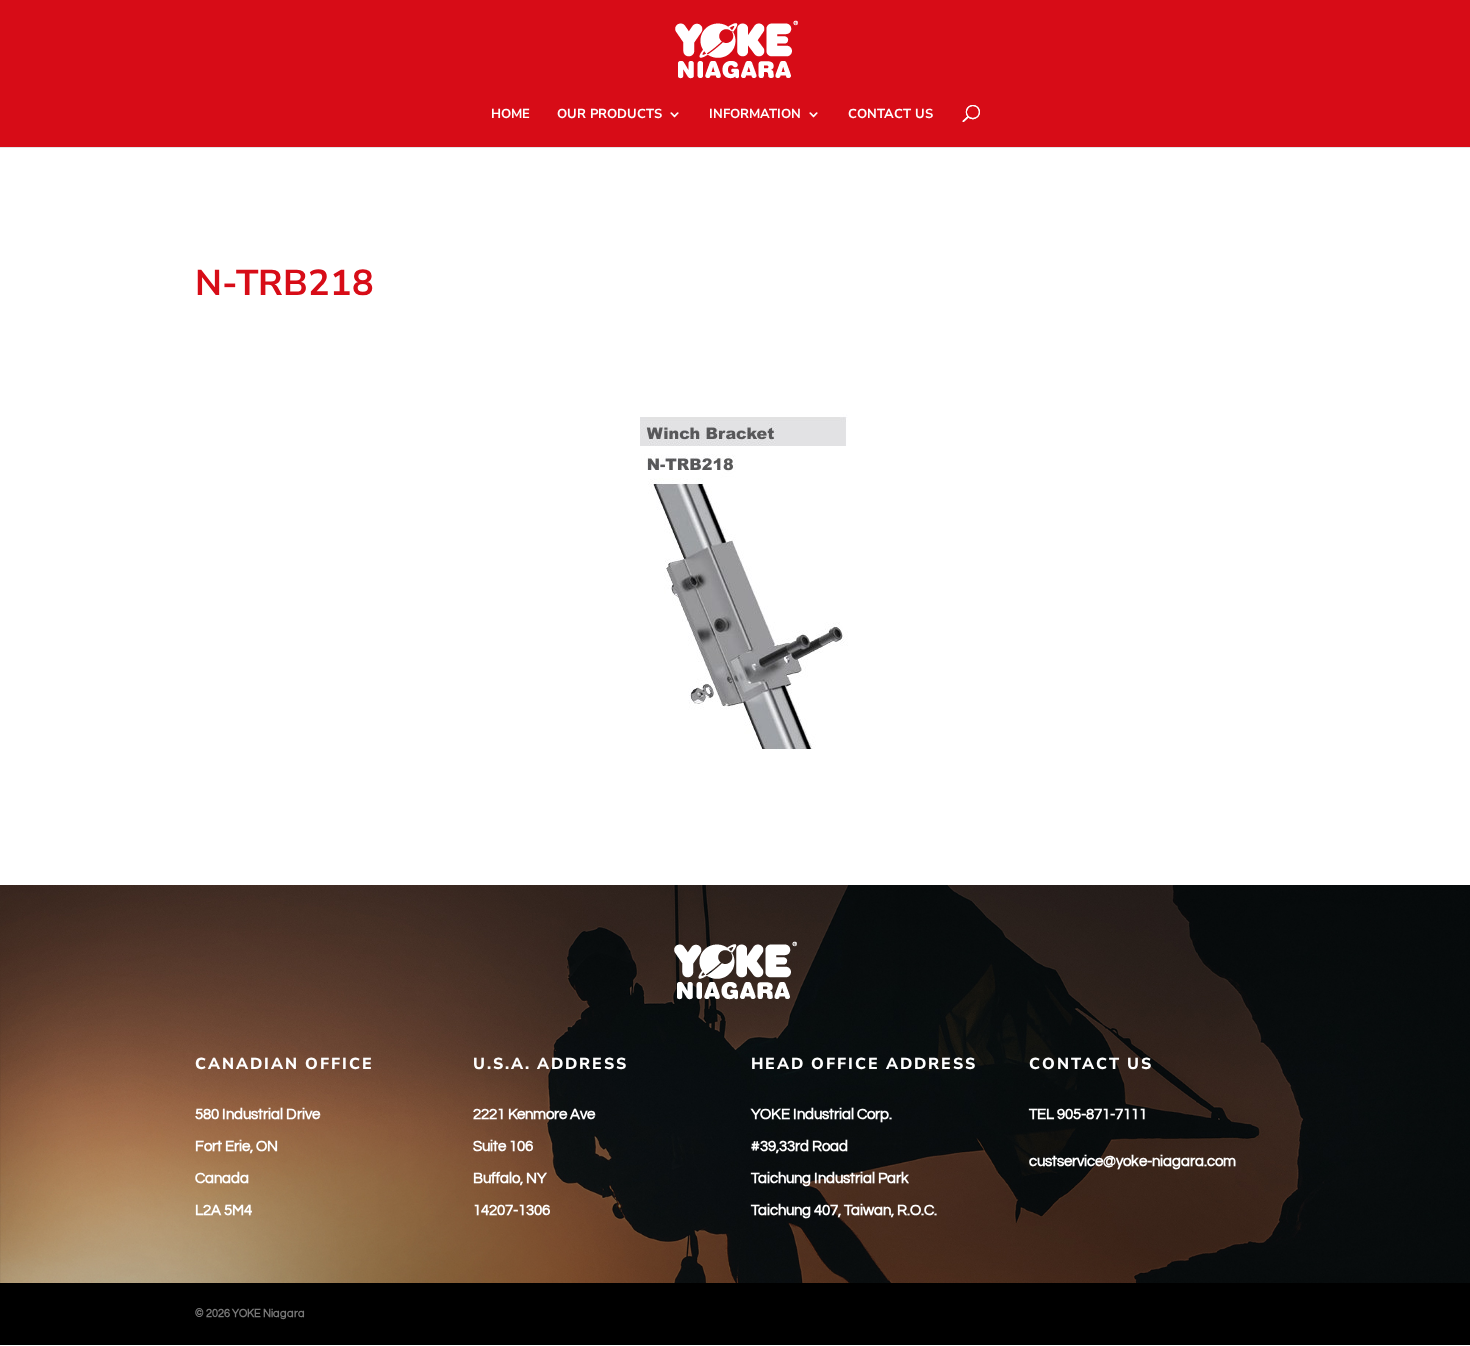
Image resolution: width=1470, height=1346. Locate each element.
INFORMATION (755, 115)
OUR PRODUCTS (609, 115)
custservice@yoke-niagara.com (1132, 1161)
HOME (510, 115)
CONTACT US (890, 115)
